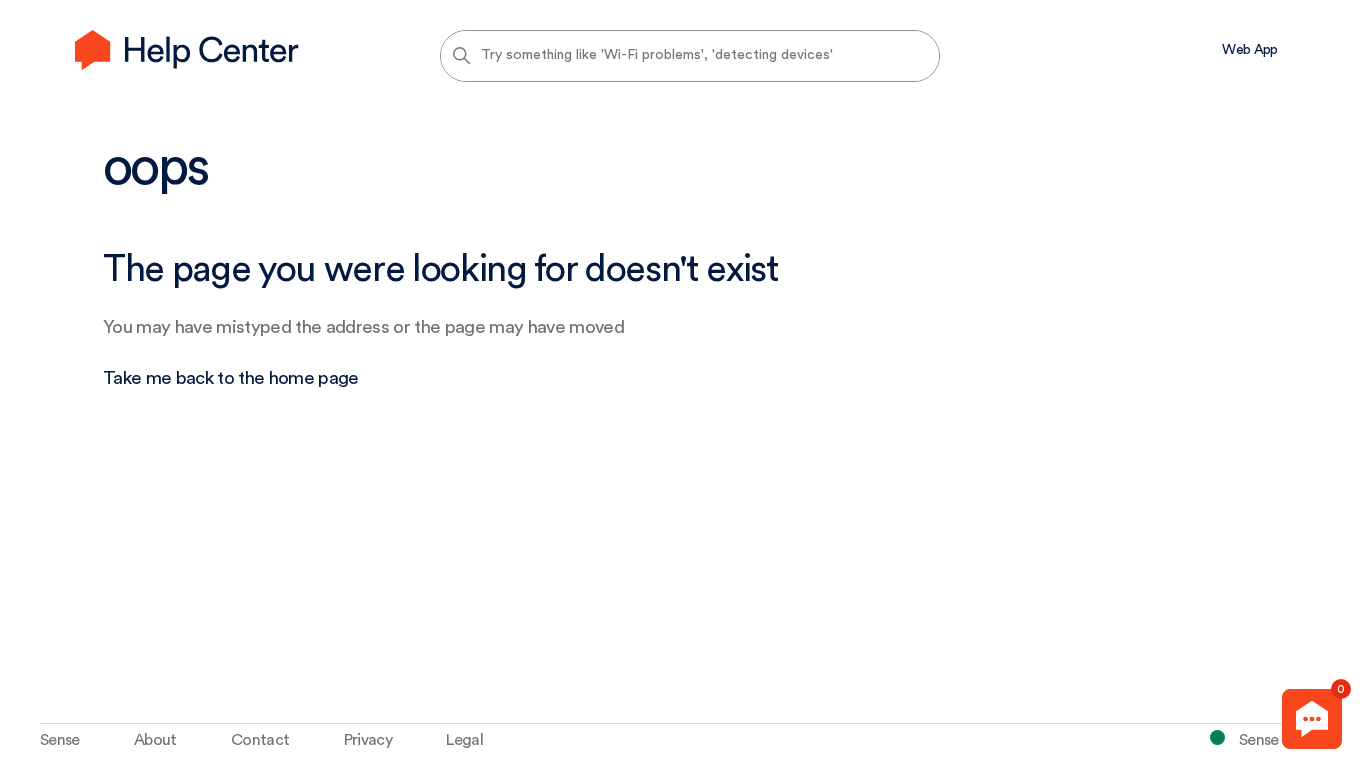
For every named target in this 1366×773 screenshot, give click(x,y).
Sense (60, 740)
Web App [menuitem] (1249, 50)
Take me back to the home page (231, 378)
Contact (260, 740)
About (155, 740)
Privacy (368, 740)
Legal (464, 740)
